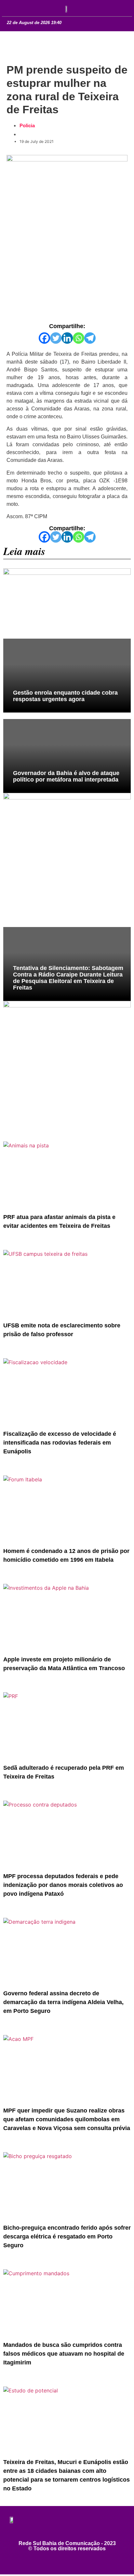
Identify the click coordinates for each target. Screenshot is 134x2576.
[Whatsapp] (79, 338)
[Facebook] (44, 338)
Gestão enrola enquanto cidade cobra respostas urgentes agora (65, 696)
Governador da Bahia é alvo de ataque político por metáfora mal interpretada (66, 776)
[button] (13, 7)
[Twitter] (56, 338)
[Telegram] (90, 338)
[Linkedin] (67, 338)
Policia (27, 125)
